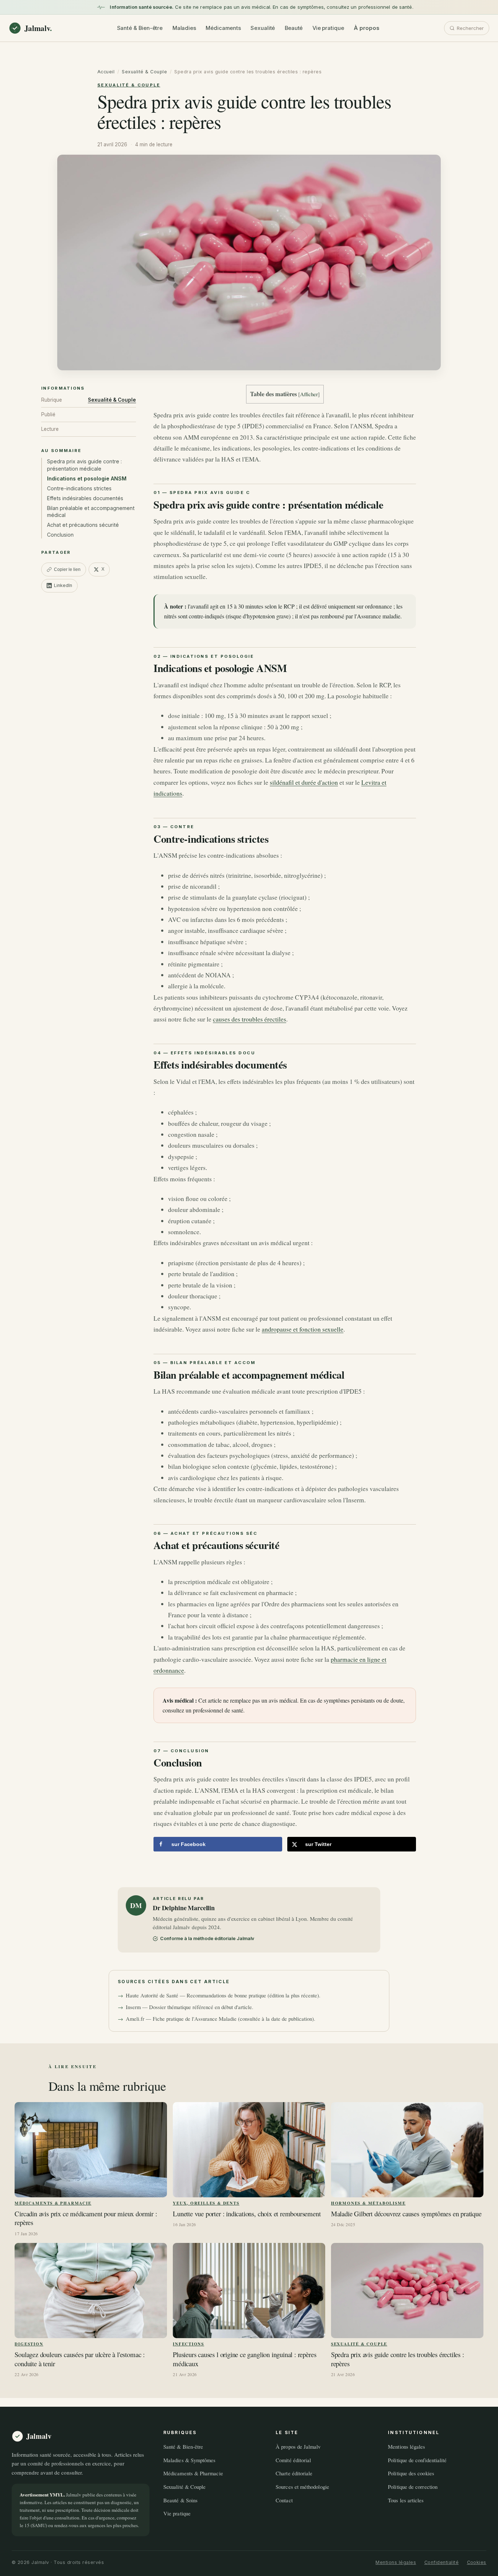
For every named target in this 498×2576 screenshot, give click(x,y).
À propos (366, 28)
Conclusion (60, 535)
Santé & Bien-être (140, 28)
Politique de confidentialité (417, 2460)
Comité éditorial (293, 2460)
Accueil (106, 72)
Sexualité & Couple (144, 72)
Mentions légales (406, 2446)
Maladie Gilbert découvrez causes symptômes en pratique (406, 2214)
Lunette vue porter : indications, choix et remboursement (247, 2214)
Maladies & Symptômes (189, 2460)
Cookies (477, 2562)
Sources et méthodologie (302, 2487)
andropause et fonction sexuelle (303, 1329)
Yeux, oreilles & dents (206, 2203)
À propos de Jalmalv (298, 2446)
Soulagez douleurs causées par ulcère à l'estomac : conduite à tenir (80, 2359)
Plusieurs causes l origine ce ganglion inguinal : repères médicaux (244, 2359)
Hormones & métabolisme (368, 2203)
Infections (188, 2344)
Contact (284, 2500)
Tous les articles (406, 2500)
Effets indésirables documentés (85, 498)
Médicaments (223, 28)
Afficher (309, 394)
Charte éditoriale (294, 2473)
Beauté (294, 28)
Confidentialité (442, 2562)
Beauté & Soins (180, 2500)
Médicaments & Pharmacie (53, 2203)
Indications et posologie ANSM (87, 478)
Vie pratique (328, 28)
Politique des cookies (411, 2473)
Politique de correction (413, 2487)
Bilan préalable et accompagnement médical (91, 512)
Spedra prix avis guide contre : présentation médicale (84, 465)
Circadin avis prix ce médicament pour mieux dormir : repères (86, 2218)
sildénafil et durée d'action (304, 782)
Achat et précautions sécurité (83, 525)
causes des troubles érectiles (250, 1019)
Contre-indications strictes (79, 488)
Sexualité (263, 28)
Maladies (184, 28)
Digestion (29, 2344)
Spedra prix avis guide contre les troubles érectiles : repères (398, 2359)
